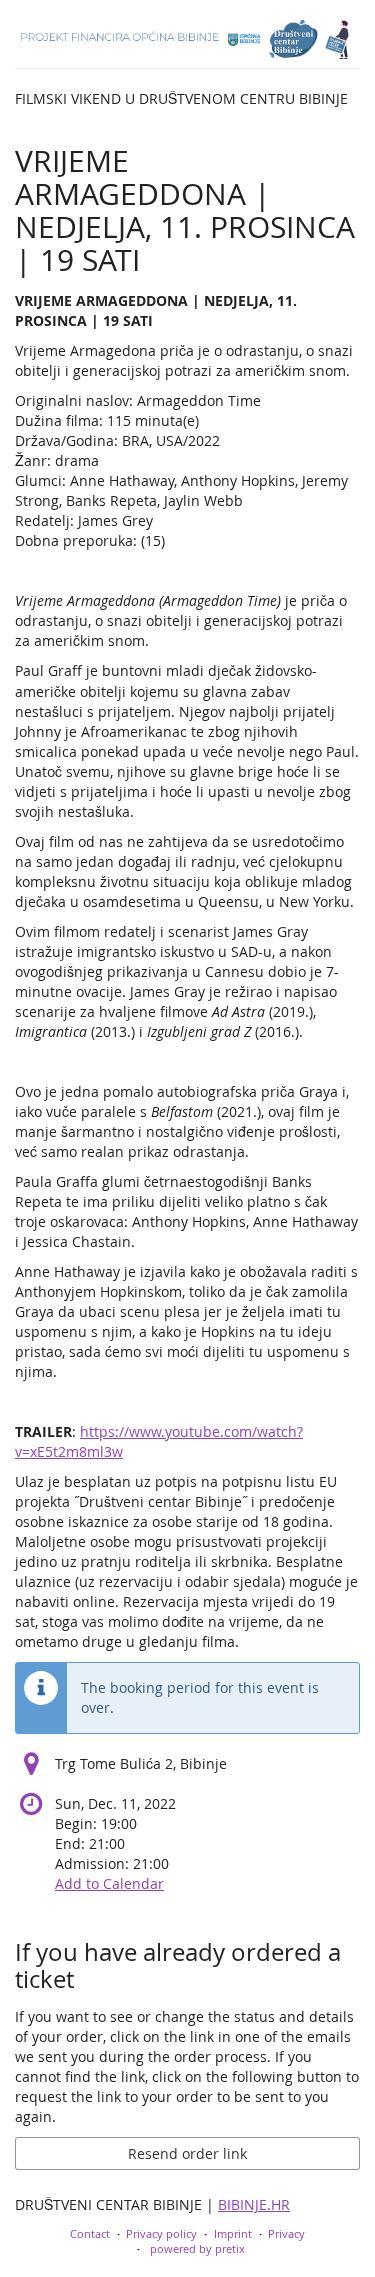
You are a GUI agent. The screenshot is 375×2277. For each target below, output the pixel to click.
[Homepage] (187, 39)
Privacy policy (161, 2233)
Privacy (286, 2233)
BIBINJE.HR (254, 2204)
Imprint (233, 2233)
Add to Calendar (109, 1883)
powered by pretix (197, 2248)
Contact (90, 2233)
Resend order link (187, 2153)
